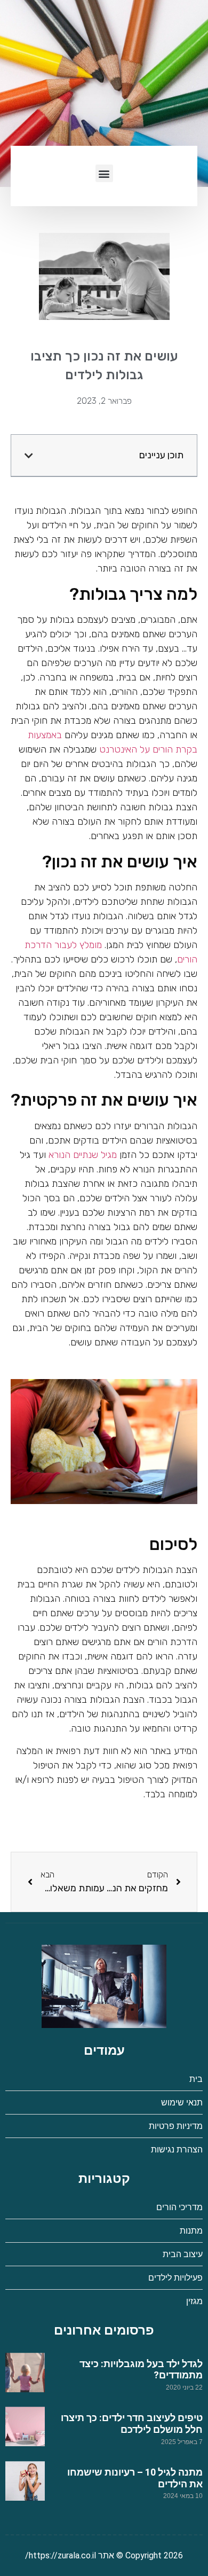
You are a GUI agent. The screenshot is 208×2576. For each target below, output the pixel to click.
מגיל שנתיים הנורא (83, 1155)
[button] (104, 173)
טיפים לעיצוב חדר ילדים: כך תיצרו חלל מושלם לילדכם (132, 2424)
